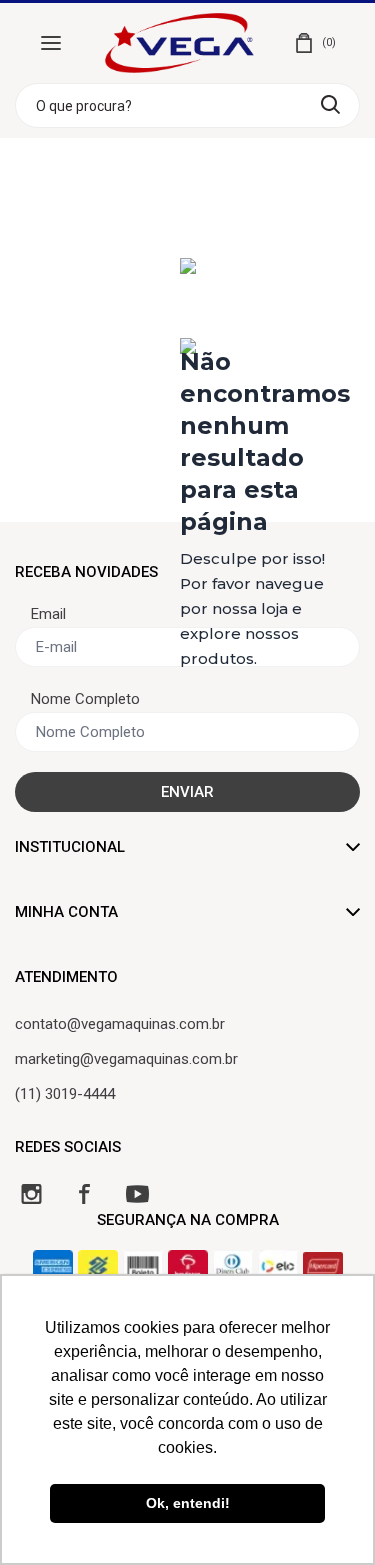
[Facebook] (84, 1193)
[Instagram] (31, 1193)
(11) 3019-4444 (65, 1094)
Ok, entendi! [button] (188, 1503)
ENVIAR (187, 792)
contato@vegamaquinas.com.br (120, 1024)
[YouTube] (137, 1193)
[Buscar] (330, 104)
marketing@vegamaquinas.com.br (126, 1059)
